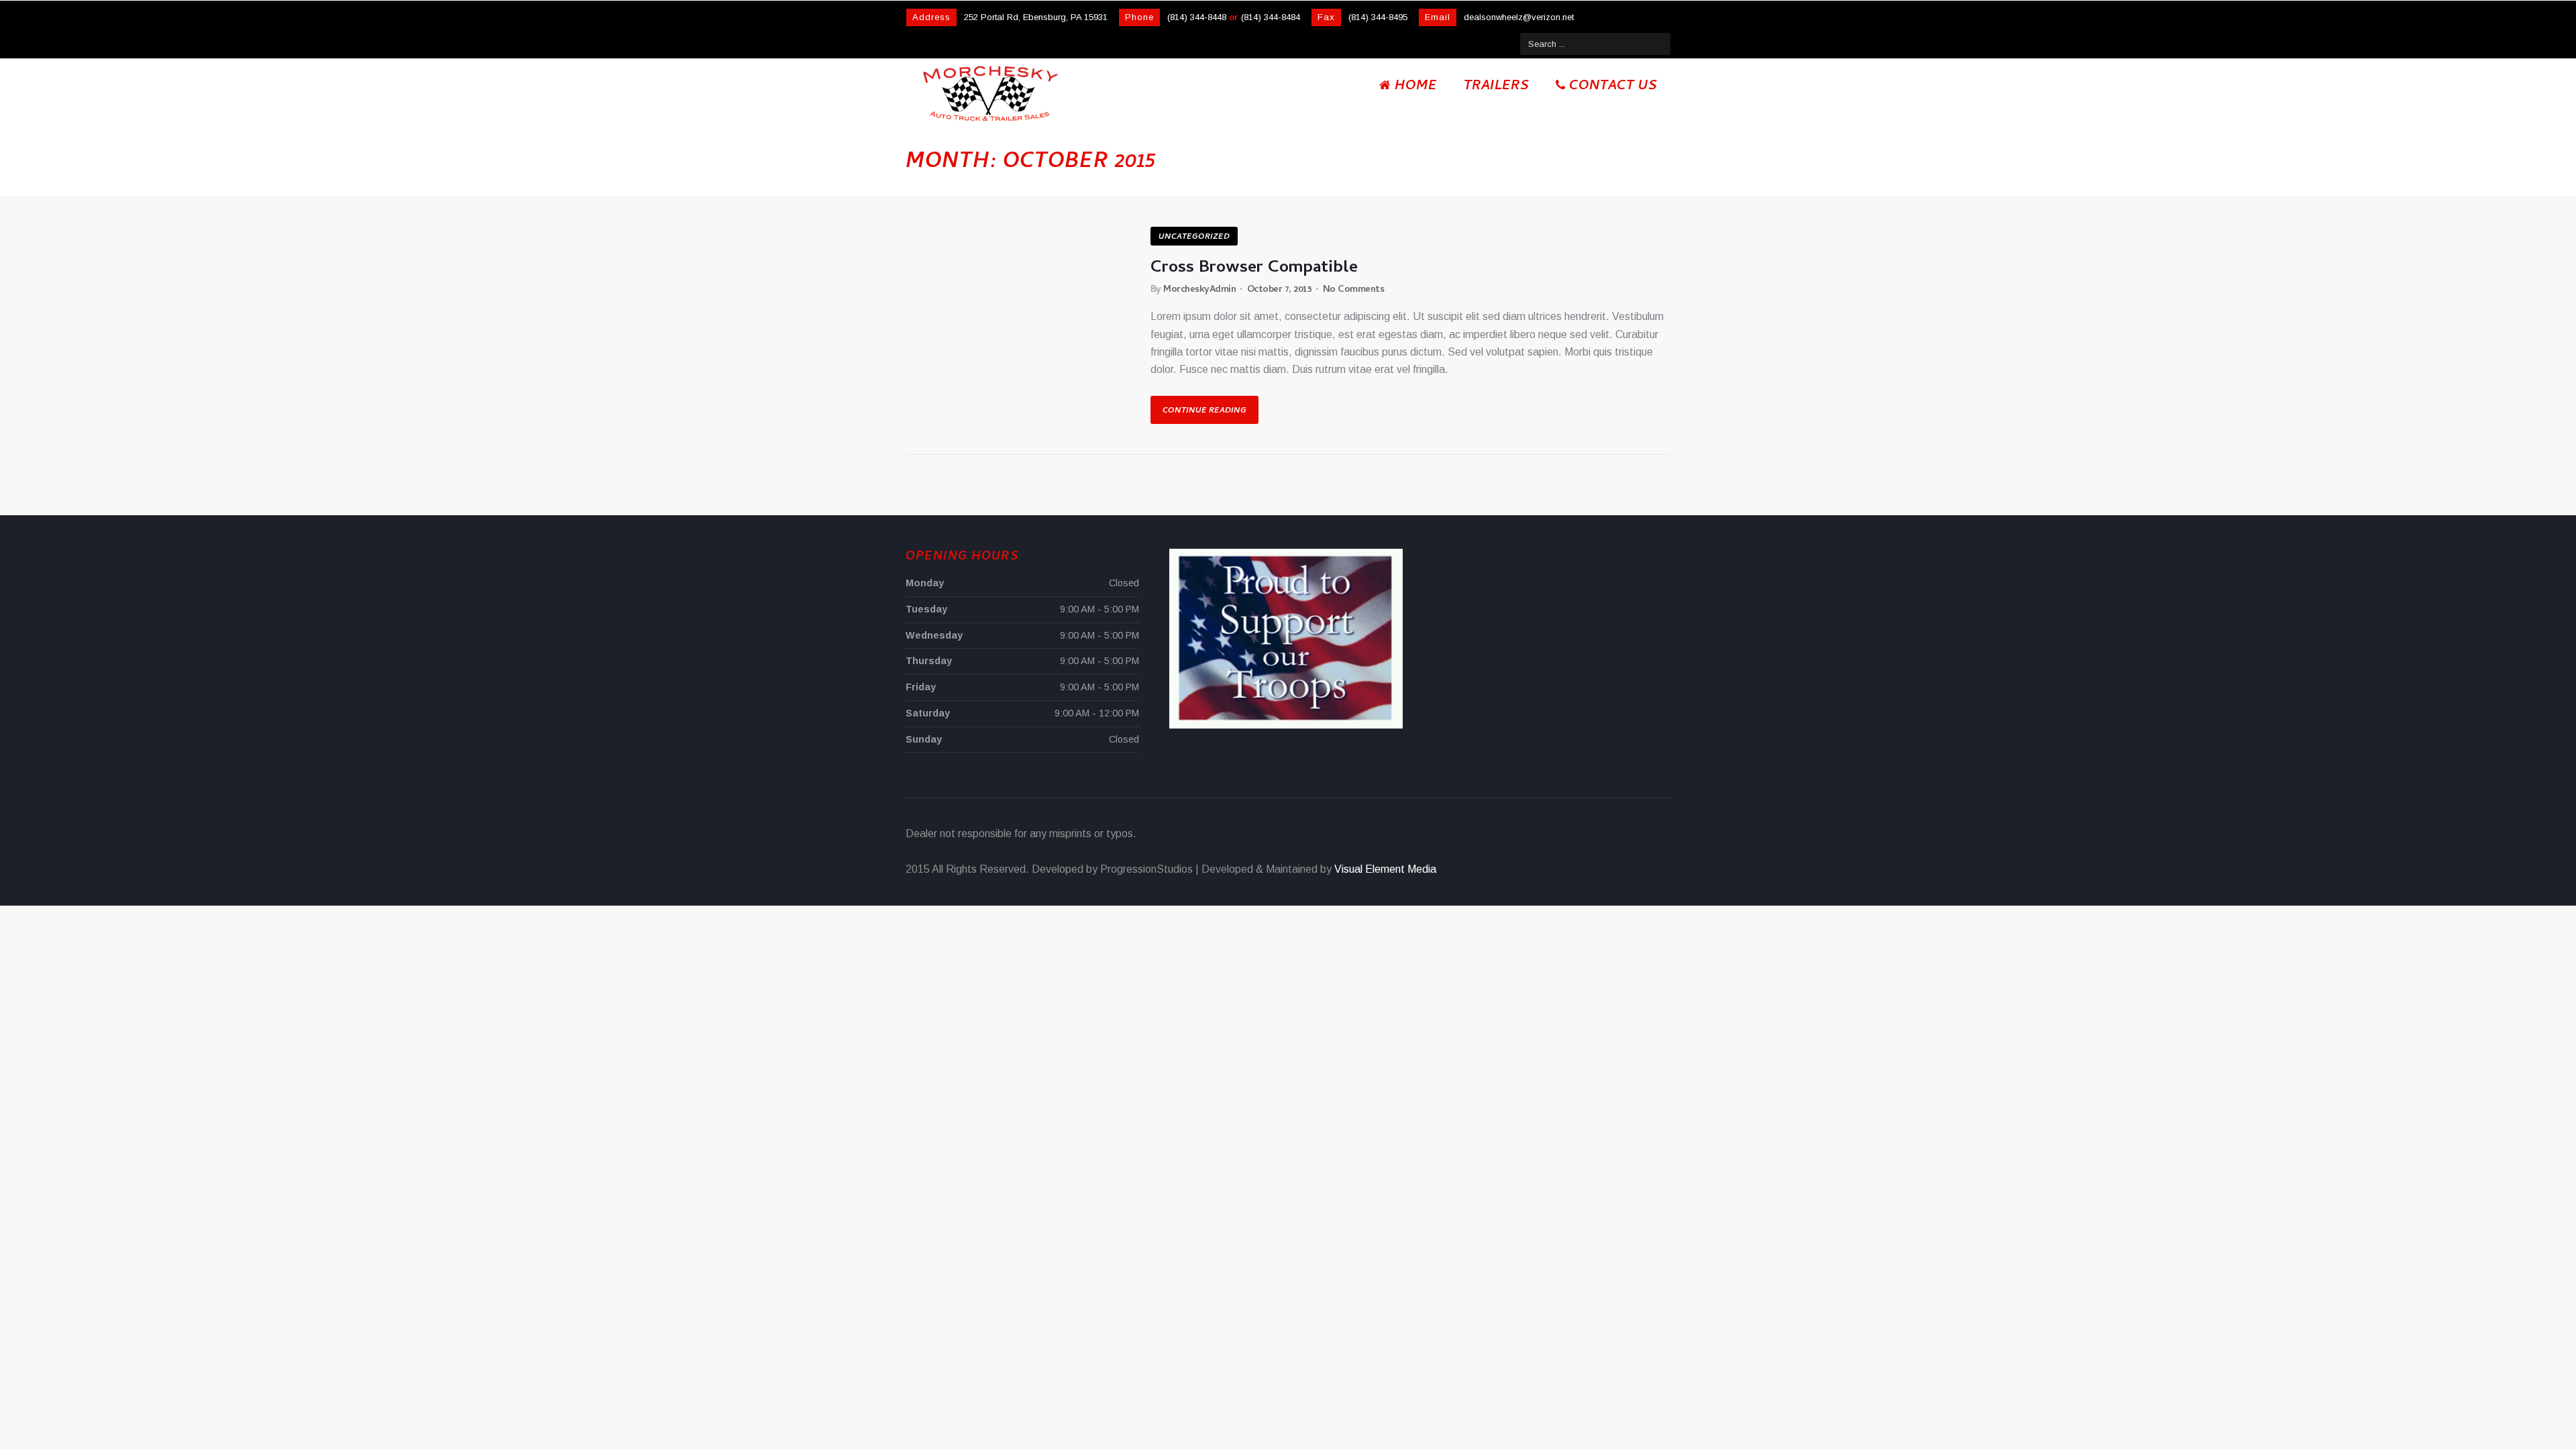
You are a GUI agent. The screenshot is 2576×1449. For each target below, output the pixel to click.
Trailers (1496, 87)
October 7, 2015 (1280, 290)
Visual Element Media (1385, 869)
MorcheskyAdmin (1199, 290)
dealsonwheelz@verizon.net (1519, 17)
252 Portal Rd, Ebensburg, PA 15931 (1036, 17)
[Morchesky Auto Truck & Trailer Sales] (990, 93)
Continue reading (1204, 411)
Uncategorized (1194, 237)
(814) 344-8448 (1197, 17)
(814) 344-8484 (1271, 17)
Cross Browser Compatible (1254, 269)
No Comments (1354, 290)
